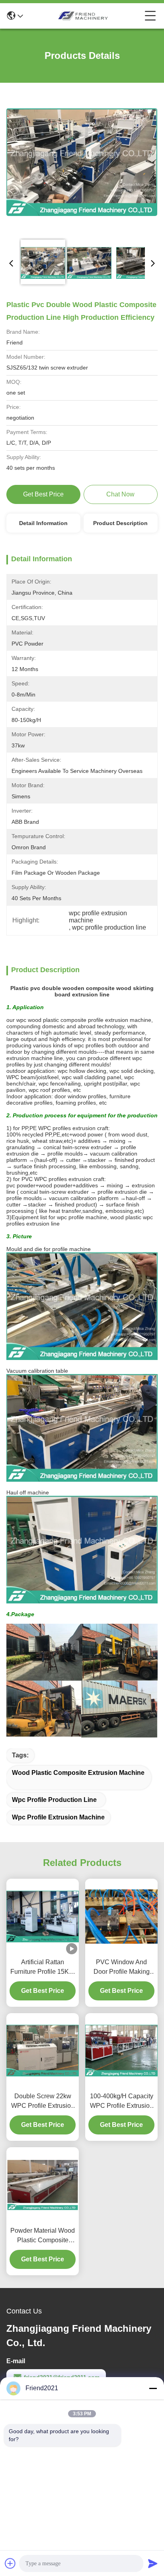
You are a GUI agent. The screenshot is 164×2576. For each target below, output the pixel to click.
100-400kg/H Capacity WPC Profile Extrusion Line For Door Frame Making (122, 2102)
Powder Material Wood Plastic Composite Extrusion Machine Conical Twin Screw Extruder (43, 2236)
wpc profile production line (54, 1800)
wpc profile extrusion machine (58, 1817)
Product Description (120, 523)
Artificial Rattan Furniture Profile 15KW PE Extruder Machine (43, 1968)
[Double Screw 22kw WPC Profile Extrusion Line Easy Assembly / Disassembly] (43, 2051)
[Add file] (10, 2563)
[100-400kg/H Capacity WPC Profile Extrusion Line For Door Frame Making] (121, 2051)
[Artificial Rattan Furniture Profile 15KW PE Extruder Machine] (43, 1916)
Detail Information (43, 523)
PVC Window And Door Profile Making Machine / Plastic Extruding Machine (122, 1968)
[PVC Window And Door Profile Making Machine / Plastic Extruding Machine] (121, 1916)
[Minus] (153, 2388)
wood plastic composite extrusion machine (78, 1773)
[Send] (153, 2563)
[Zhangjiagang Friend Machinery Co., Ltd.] (84, 16)
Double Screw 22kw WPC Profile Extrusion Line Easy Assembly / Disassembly (43, 2102)
